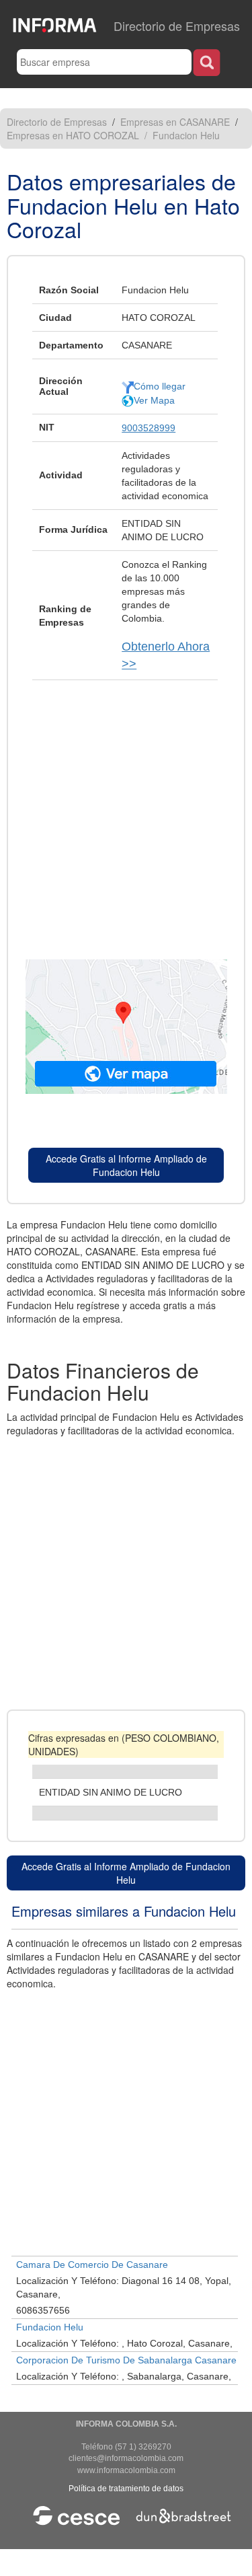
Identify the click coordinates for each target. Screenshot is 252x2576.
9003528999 (149, 428)
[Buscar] (207, 62)
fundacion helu (50, 2327)
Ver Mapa (154, 400)
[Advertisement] (126, 813)
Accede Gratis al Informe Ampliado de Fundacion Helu (126, 1165)
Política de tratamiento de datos (126, 2489)
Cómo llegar (160, 386)
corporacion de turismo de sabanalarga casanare (126, 2360)
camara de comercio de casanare (92, 2265)
